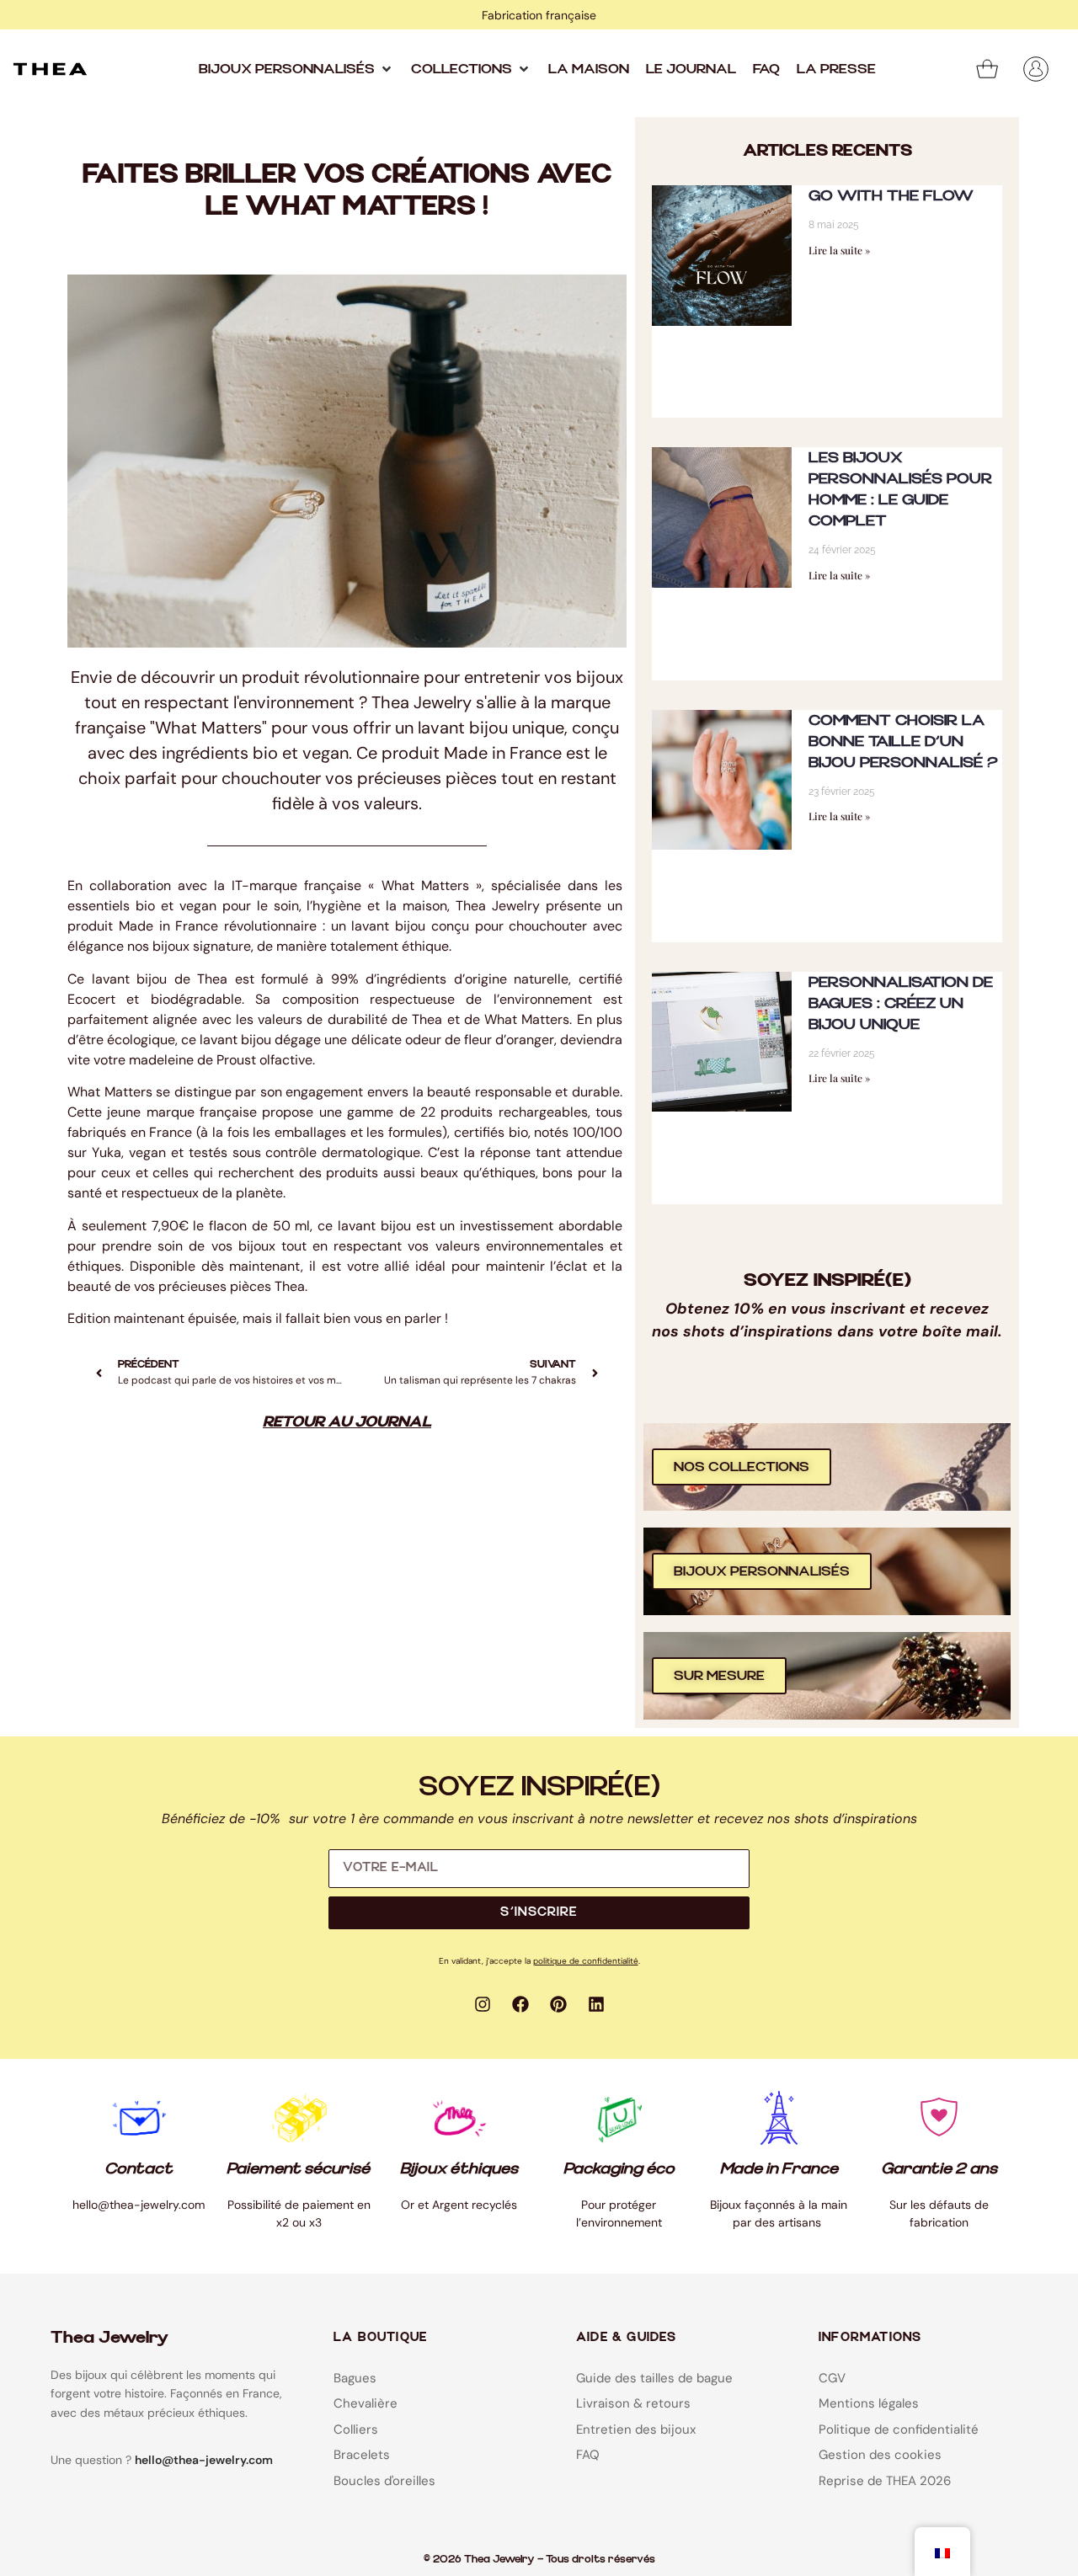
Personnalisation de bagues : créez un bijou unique (901, 1003)
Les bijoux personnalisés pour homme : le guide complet (900, 489)
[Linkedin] (596, 2004)
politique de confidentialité (586, 1961)
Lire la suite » (839, 250)
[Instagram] (483, 2004)
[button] (296, 69)
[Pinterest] (558, 2004)
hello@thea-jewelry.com (204, 2460)
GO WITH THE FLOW (891, 196)
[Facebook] (520, 2004)
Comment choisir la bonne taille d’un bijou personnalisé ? (903, 741)
